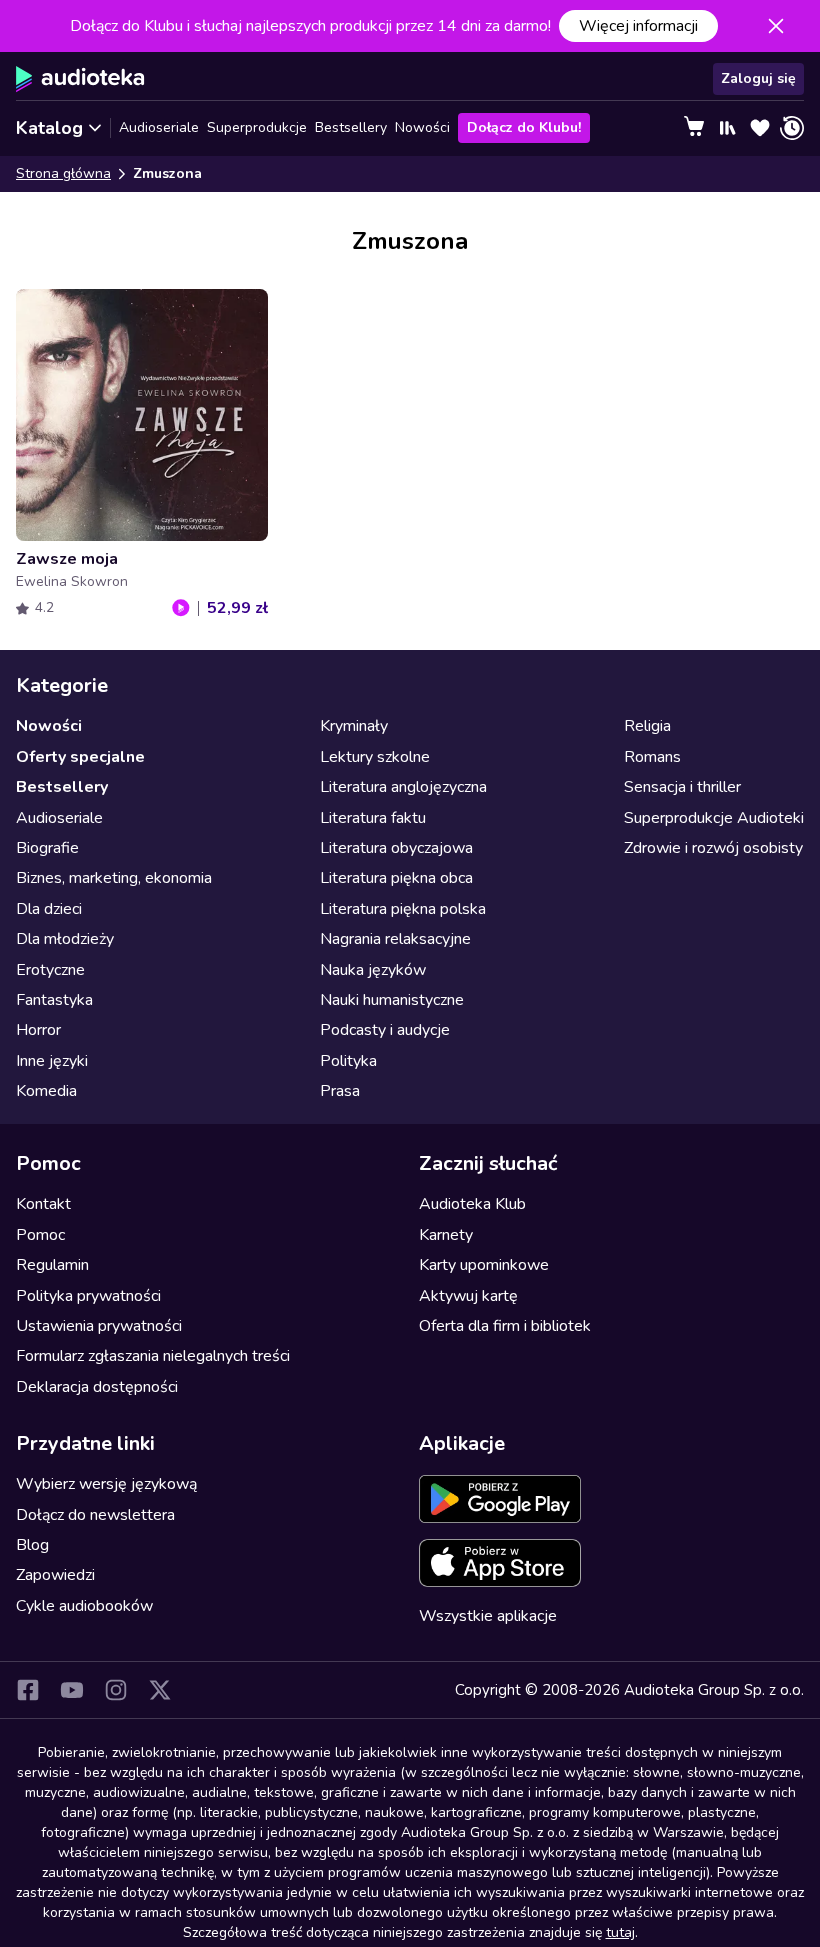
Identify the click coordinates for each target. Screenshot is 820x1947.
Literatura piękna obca (396, 878)
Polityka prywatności (88, 1296)
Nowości (422, 127)
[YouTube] (72, 1690)
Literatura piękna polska (403, 909)
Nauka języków (373, 970)
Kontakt (43, 1204)
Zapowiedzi (55, 1575)
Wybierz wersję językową (106, 1484)
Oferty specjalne (80, 757)
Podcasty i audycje (385, 1030)
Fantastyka (54, 1000)
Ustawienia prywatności (99, 1326)
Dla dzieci (49, 909)
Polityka (348, 1061)
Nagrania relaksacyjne (395, 939)
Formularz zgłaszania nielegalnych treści (153, 1356)
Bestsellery (351, 127)
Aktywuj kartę (468, 1296)
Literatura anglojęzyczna (403, 787)
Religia (647, 726)
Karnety (446, 1235)
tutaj (620, 1932)
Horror (38, 1030)
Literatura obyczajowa (396, 848)
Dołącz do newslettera (95, 1515)
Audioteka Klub (472, 1204)
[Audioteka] (80, 79)
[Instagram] (116, 1690)
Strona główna (63, 173)
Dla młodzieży (65, 939)
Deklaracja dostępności (97, 1387)
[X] (160, 1690)
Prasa (340, 1091)
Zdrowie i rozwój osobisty (713, 848)
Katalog (49, 128)
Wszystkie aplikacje (488, 1616)
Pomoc (40, 1235)
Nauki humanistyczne (392, 1000)
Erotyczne (50, 970)
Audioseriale (159, 127)
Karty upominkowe (484, 1265)
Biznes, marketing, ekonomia (114, 878)
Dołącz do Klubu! (524, 127)
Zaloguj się (758, 78)
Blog (32, 1545)
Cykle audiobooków (84, 1606)
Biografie (47, 848)
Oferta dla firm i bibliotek (505, 1326)
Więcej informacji (638, 26)
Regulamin (52, 1265)
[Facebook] (28, 1690)
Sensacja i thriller (682, 787)
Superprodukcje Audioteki (714, 818)
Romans (652, 757)
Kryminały (354, 726)
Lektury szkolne (375, 757)
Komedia (46, 1091)
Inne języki (52, 1061)
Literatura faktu (373, 818)
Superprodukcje (257, 127)
